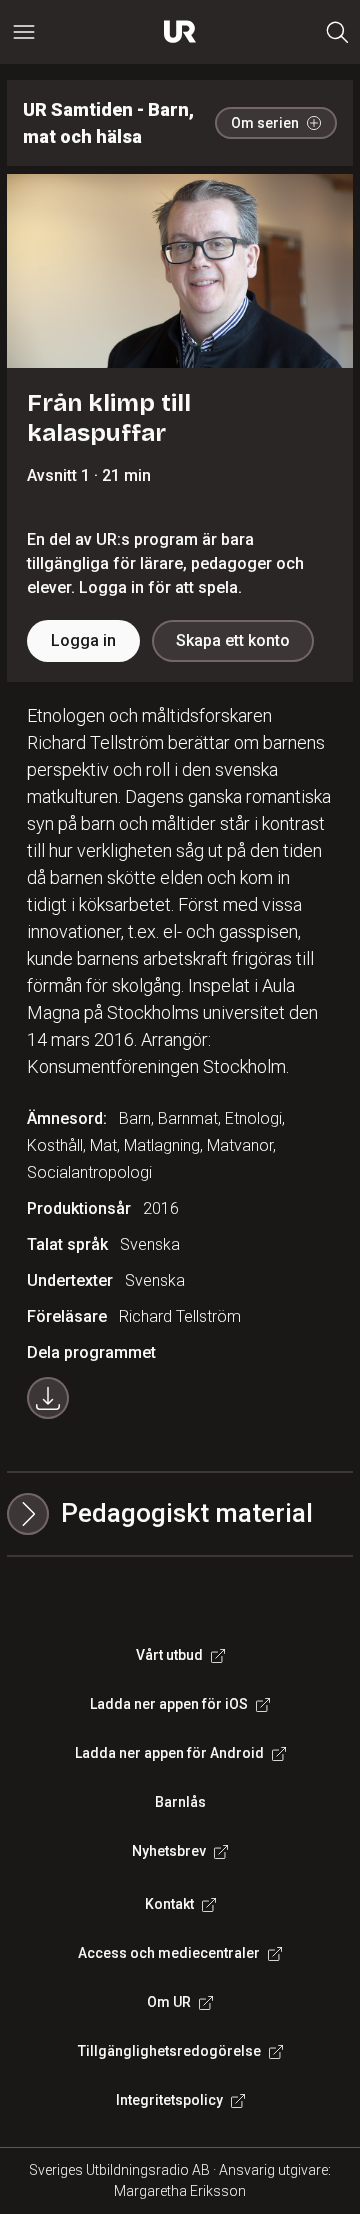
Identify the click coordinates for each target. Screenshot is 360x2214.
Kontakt (169, 1904)
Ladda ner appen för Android (169, 1753)
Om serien (265, 123)
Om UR (169, 2002)
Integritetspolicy (169, 2100)
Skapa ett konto (233, 640)
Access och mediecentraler (169, 1953)
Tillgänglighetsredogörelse (169, 2051)
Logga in (83, 640)
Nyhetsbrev (169, 1851)
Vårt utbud (169, 1655)
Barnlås (180, 1802)
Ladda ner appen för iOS (169, 1704)
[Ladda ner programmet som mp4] (48, 1398)
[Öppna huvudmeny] (24, 32)
